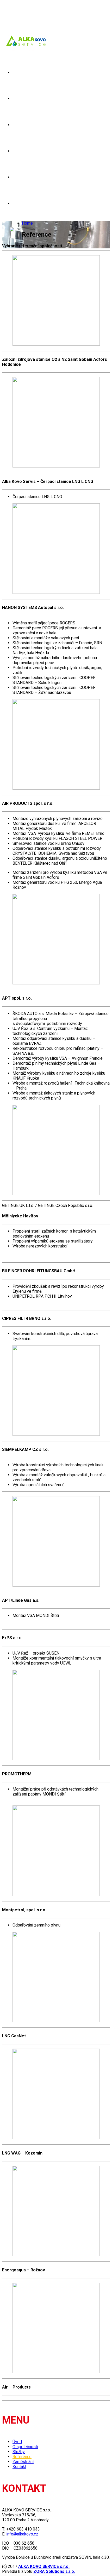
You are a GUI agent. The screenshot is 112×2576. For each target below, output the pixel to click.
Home (27, 223)
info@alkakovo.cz (22, 2534)
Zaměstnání (26, 177)
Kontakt (22, 203)
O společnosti (28, 99)
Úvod (18, 73)
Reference (24, 151)
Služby (20, 125)
